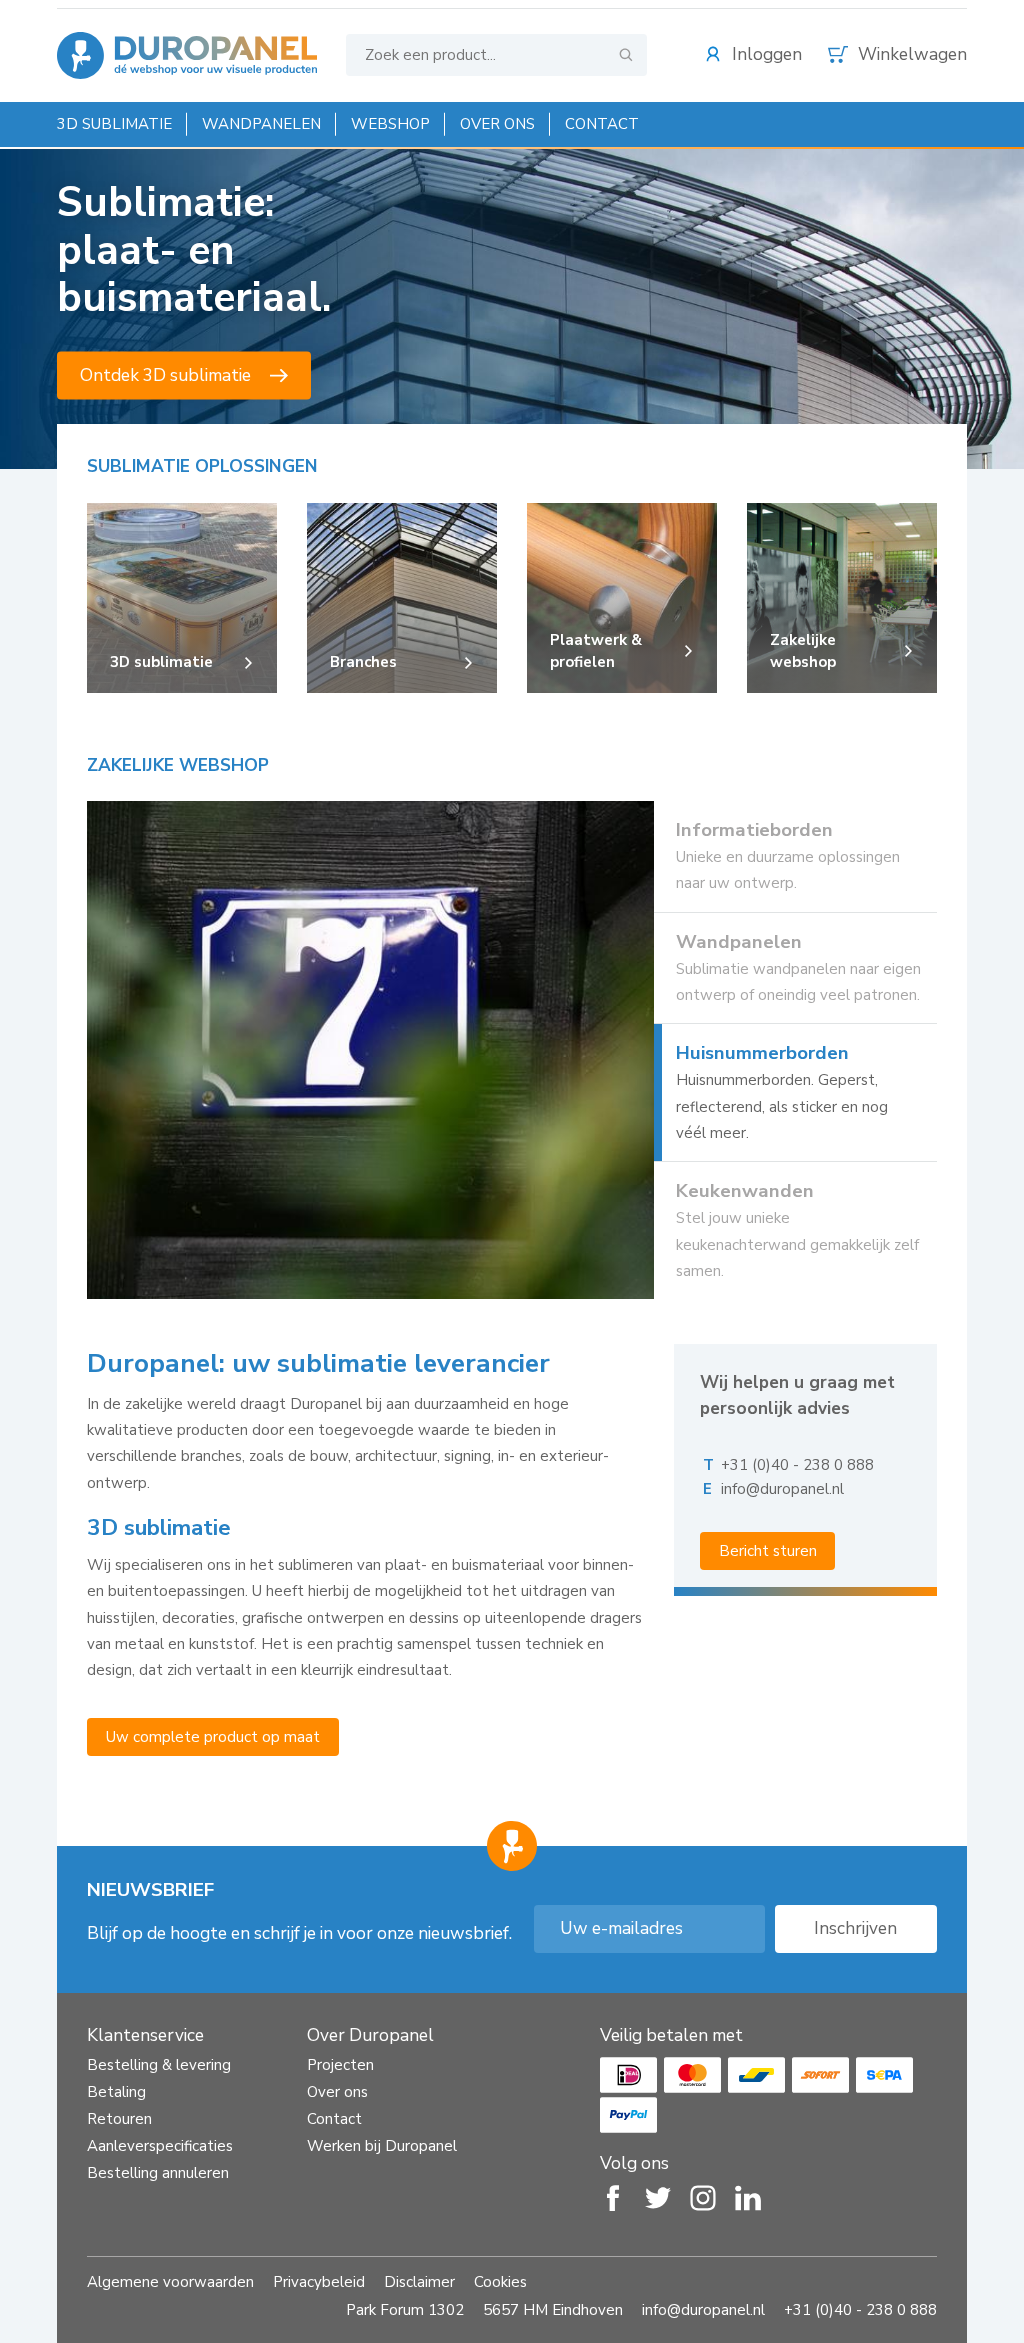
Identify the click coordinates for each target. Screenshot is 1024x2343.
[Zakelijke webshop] (842, 683)
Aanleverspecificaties (160, 2146)
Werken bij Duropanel (382, 2146)
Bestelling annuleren (158, 2173)
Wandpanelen (261, 124)
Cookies (500, 2282)
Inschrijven (855, 1928)
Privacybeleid (319, 2282)
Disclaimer (419, 2282)
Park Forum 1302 (405, 2310)
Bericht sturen (768, 1551)
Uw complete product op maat (213, 1737)
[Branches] (402, 683)
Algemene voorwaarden (170, 2282)
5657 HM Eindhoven (553, 2310)
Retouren (119, 2119)
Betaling (116, 2092)
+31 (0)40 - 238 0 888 (797, 1465)
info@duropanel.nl (782, 1489)
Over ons (497, 124)
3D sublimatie (114, 124)
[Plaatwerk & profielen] (622, 683)
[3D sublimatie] (182, 683)
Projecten (340, 2065)
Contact (602, 124)
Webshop (390, 124)
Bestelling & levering (159, 2065)
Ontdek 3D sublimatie (165, 375)
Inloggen (767, 54)
